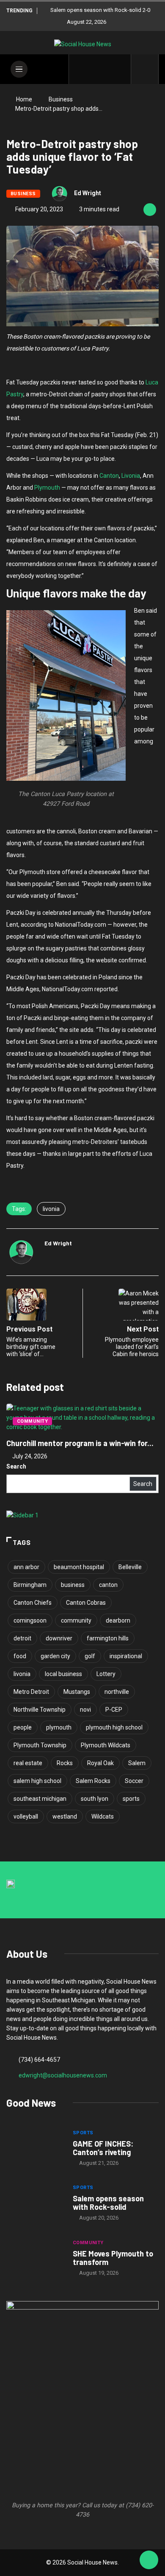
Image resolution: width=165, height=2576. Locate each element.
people (23, 1727)
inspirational (126, 1656)
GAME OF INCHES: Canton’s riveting (103, 2148)
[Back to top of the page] (149, 2560)
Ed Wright (88, 193)
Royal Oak (100, 1763)
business (73, 1585)
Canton (109, 476)
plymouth (59, 1727)
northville (117, 1692)
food (20, 1656)
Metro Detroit (31, 1692)
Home (24, 99)
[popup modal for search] (145, 69)
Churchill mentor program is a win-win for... (80, 1443)
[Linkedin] (120, 69)
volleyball (26, 1816)
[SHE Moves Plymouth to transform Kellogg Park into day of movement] (35, 2259)
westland (65, 1816)
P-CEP (114, 1710)
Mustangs (77, 1692)
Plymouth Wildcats (106, 1745)
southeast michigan (40, 1799)
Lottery (106, 1674)
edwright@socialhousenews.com (63, 2075)
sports (131, 1799)
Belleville (130, 1567)
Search (16, 1466)
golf (90, 1656)
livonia (51, 1209)
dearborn (118, 1620)
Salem (137, 1763)
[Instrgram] (107, 69)
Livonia (131, 476)
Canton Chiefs (33, 1603)
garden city (55, 1656)
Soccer (134, 1781)
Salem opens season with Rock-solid (108, 2203)
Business (61, 99)
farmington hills (108, 1638)
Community (32, 1421)
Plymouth (47, 488)
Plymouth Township (40, 1745)
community (76, 1620)
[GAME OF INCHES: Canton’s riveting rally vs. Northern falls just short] (35, 2149)
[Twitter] (94, 69)
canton (108, 1585)
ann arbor (26, 1567)
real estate (28, 1763)
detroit (22, 1638)
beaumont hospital (79, 1567)
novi (85, 1710)
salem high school (37, 1781)
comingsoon (30, 1620)
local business (63, 1674)
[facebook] (81, 69)
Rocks (65, 1763)
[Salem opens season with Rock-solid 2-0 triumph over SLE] (35, 2204)
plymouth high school (114, 1727)
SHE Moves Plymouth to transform (113, 2258)
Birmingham (30, 1585)
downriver (59, 1638)
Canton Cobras (86, 1603)
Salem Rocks (93, 1781)
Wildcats (103, 1816)
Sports (83, 2133)
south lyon (95, 1799)
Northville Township (40, 1710)
